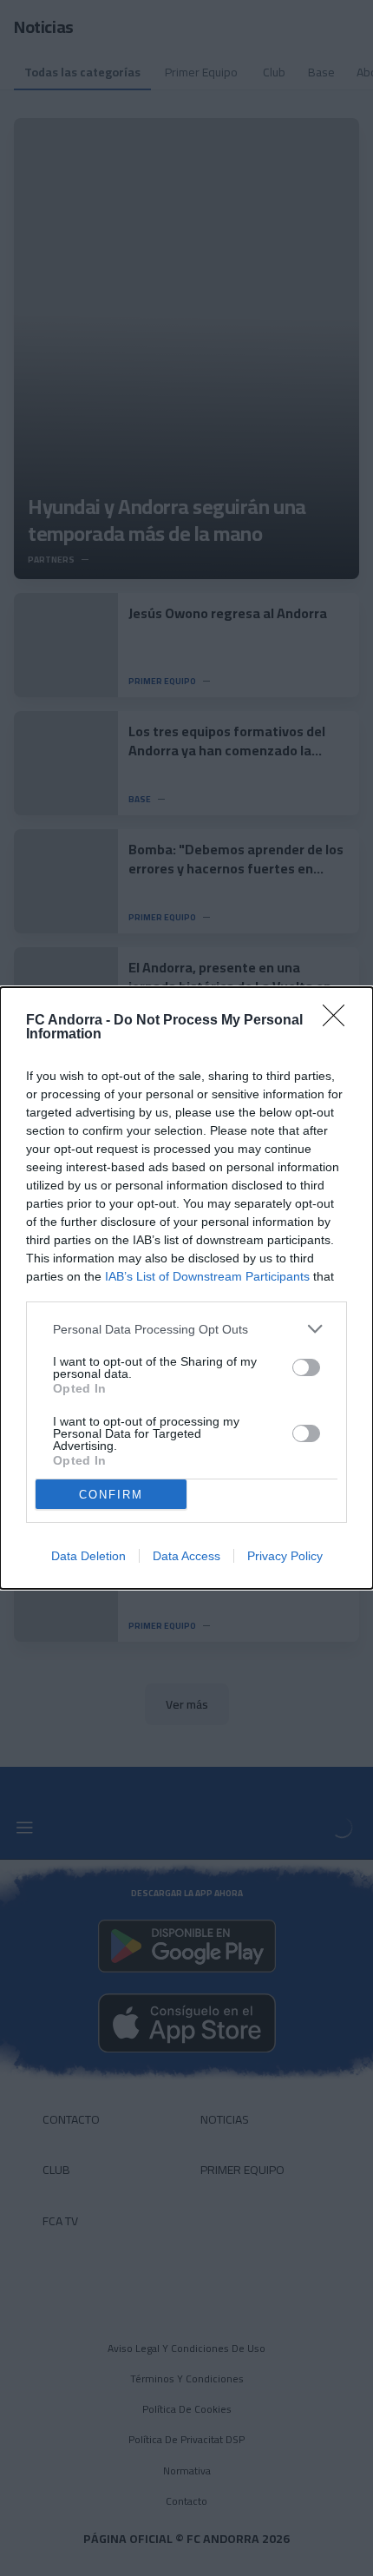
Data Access (186, 1556)
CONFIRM (111, 1495)
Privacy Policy (285, 1556)
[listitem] (186, 1329)
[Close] (339, 1021)
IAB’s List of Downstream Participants (207, 1276)
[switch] (306, 1367)
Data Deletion (88, 1556)
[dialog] (186, 1288)
